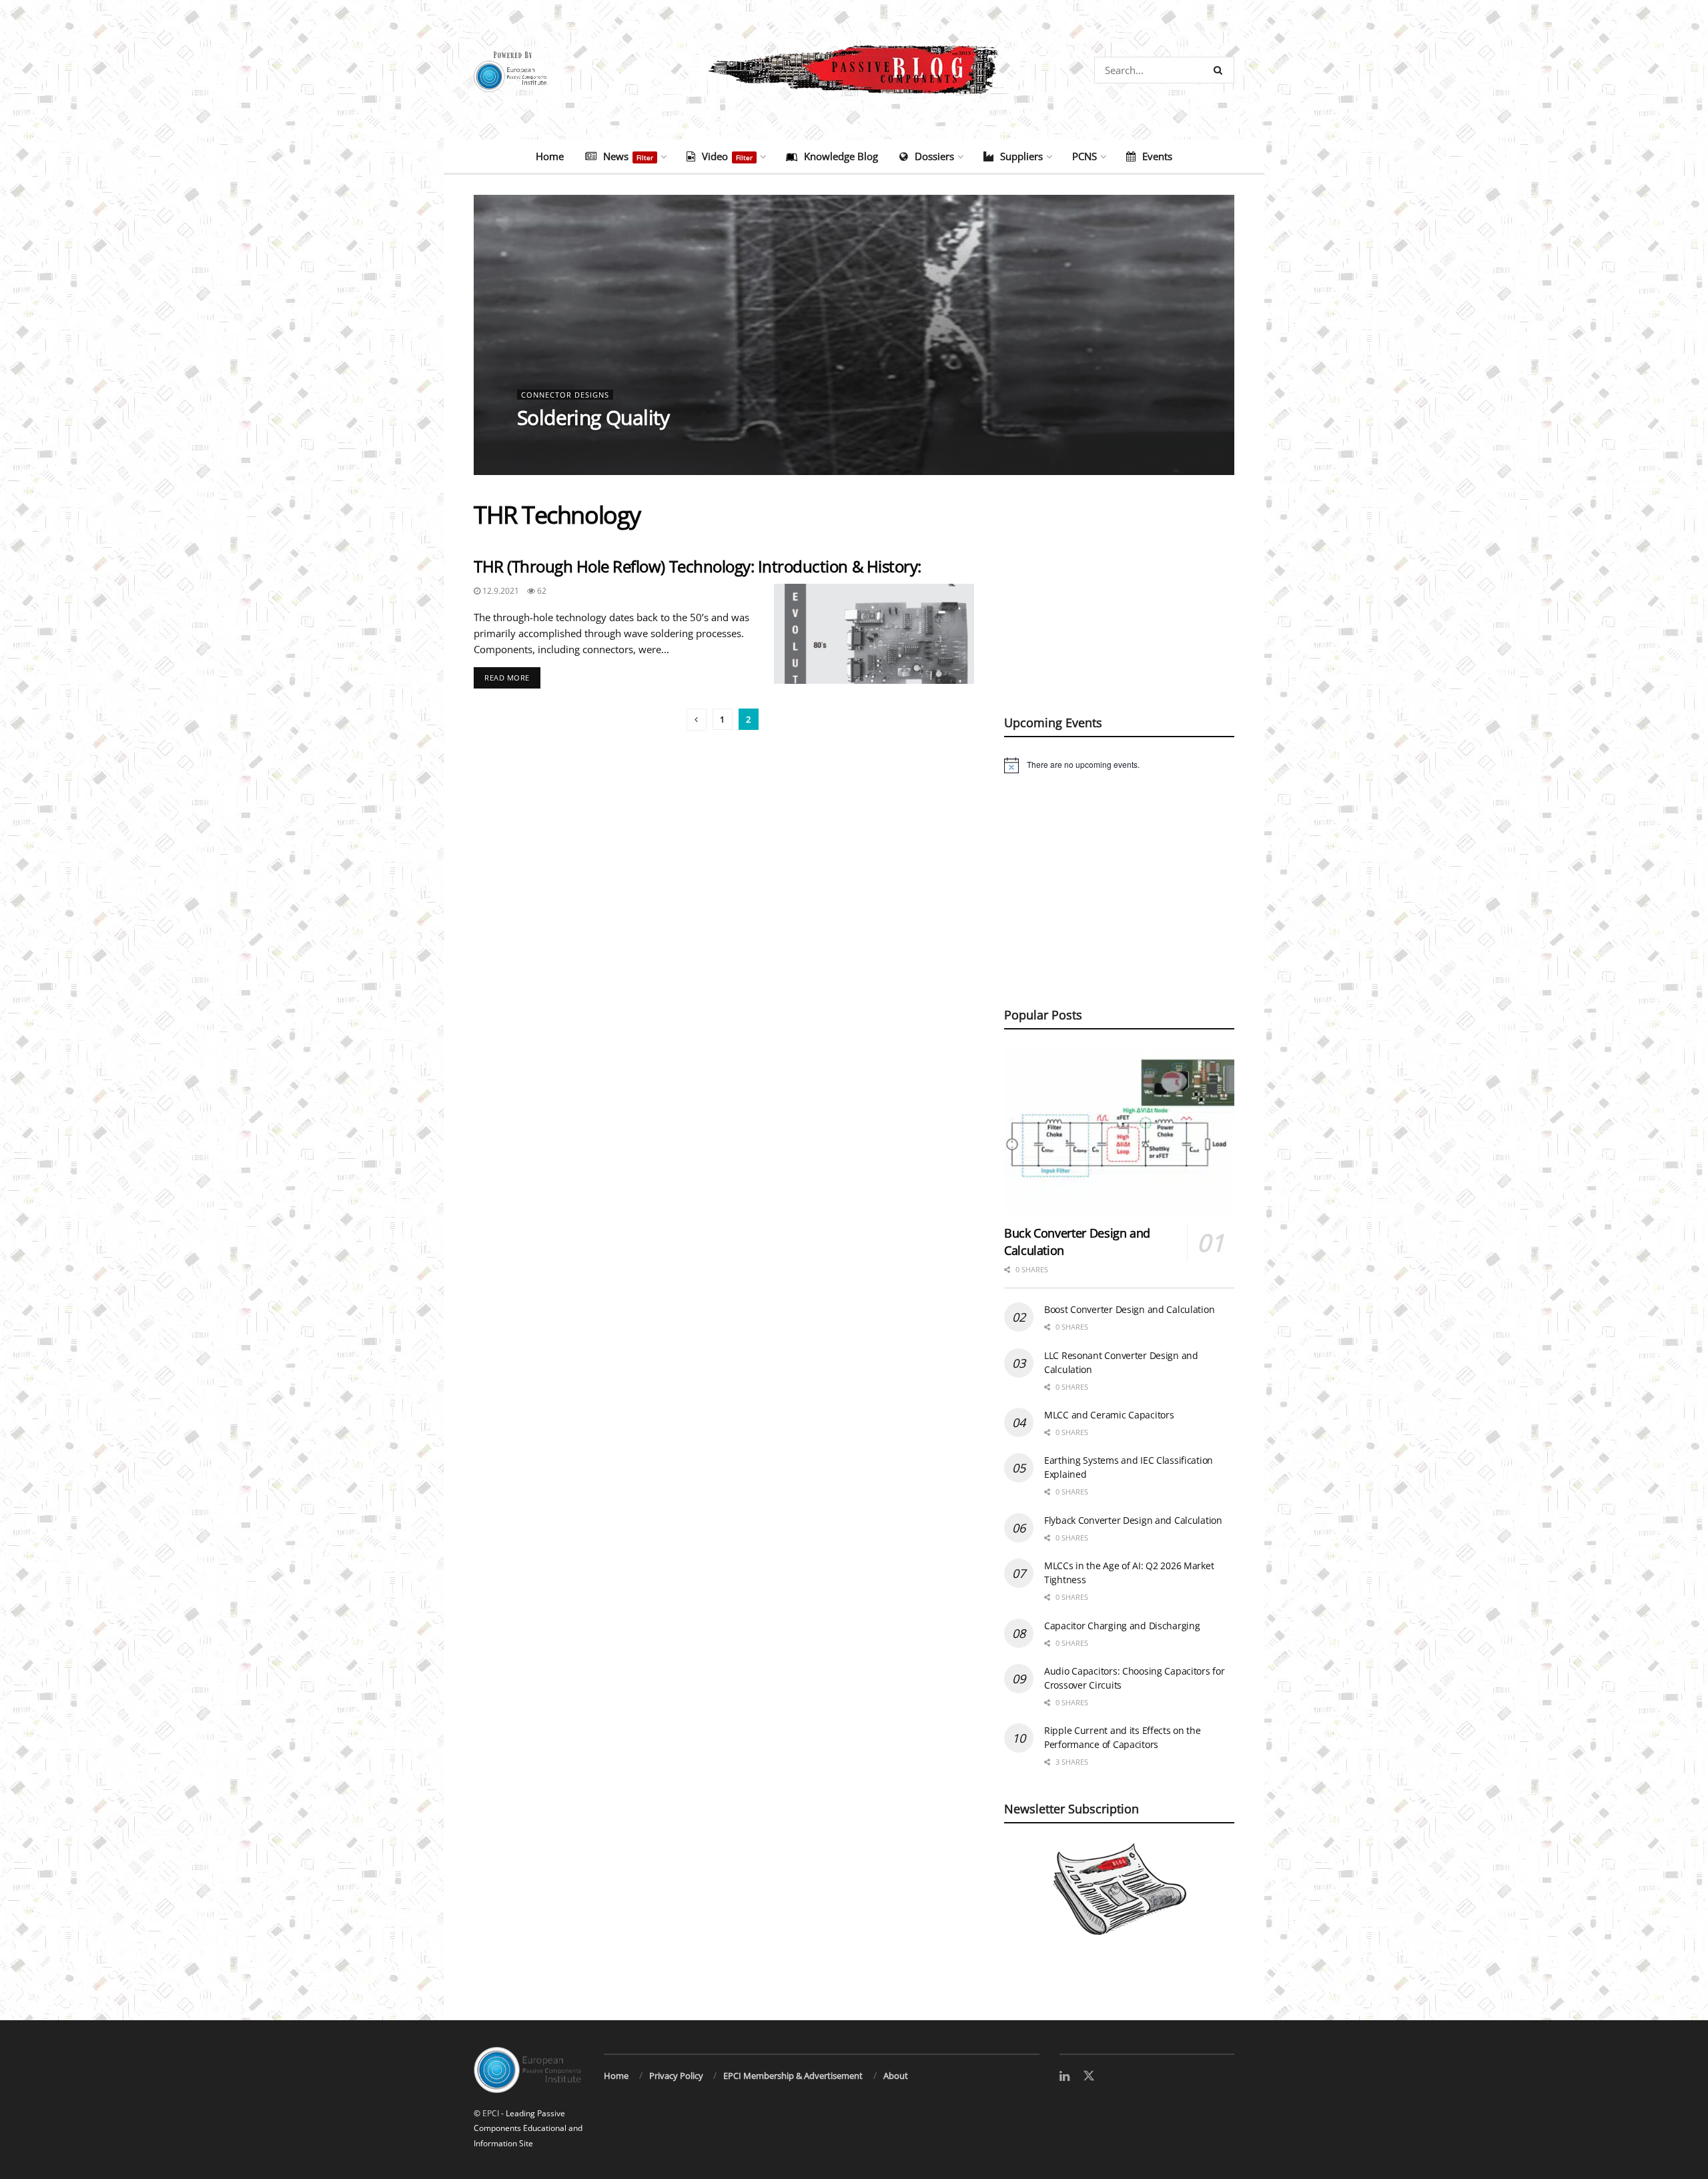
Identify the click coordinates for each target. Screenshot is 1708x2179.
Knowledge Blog (841, 156)
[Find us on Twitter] (1089, 2076)
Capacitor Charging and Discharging (1122, 1626)
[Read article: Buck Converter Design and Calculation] (1119, 1132)
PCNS (1085, 156)
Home (550, 156)
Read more (512, 675)
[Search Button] (1221, 70)
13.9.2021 (543, 444)
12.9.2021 (500, 591)
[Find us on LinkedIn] (1064, 2077)
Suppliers (1021, 156)
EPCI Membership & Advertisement (793, 2076)
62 (541, 591)
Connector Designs (565, 395)
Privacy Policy (676, 2076)
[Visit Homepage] (854, 70)
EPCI (491, 2113)
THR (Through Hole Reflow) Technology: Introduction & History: (698, 566)
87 (584, 444)
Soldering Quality (593, 417)
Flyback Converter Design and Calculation (1133, 1520)
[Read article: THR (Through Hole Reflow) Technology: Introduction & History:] (874, 634)
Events (1157, 156)
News (628, 156)
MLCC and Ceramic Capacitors (1109, 1415)
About (896, 2076)
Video (727, 156)
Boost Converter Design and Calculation (1129, 1309)
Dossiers (934, 156)
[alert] (1119, 765)
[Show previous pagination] (697, 720)
